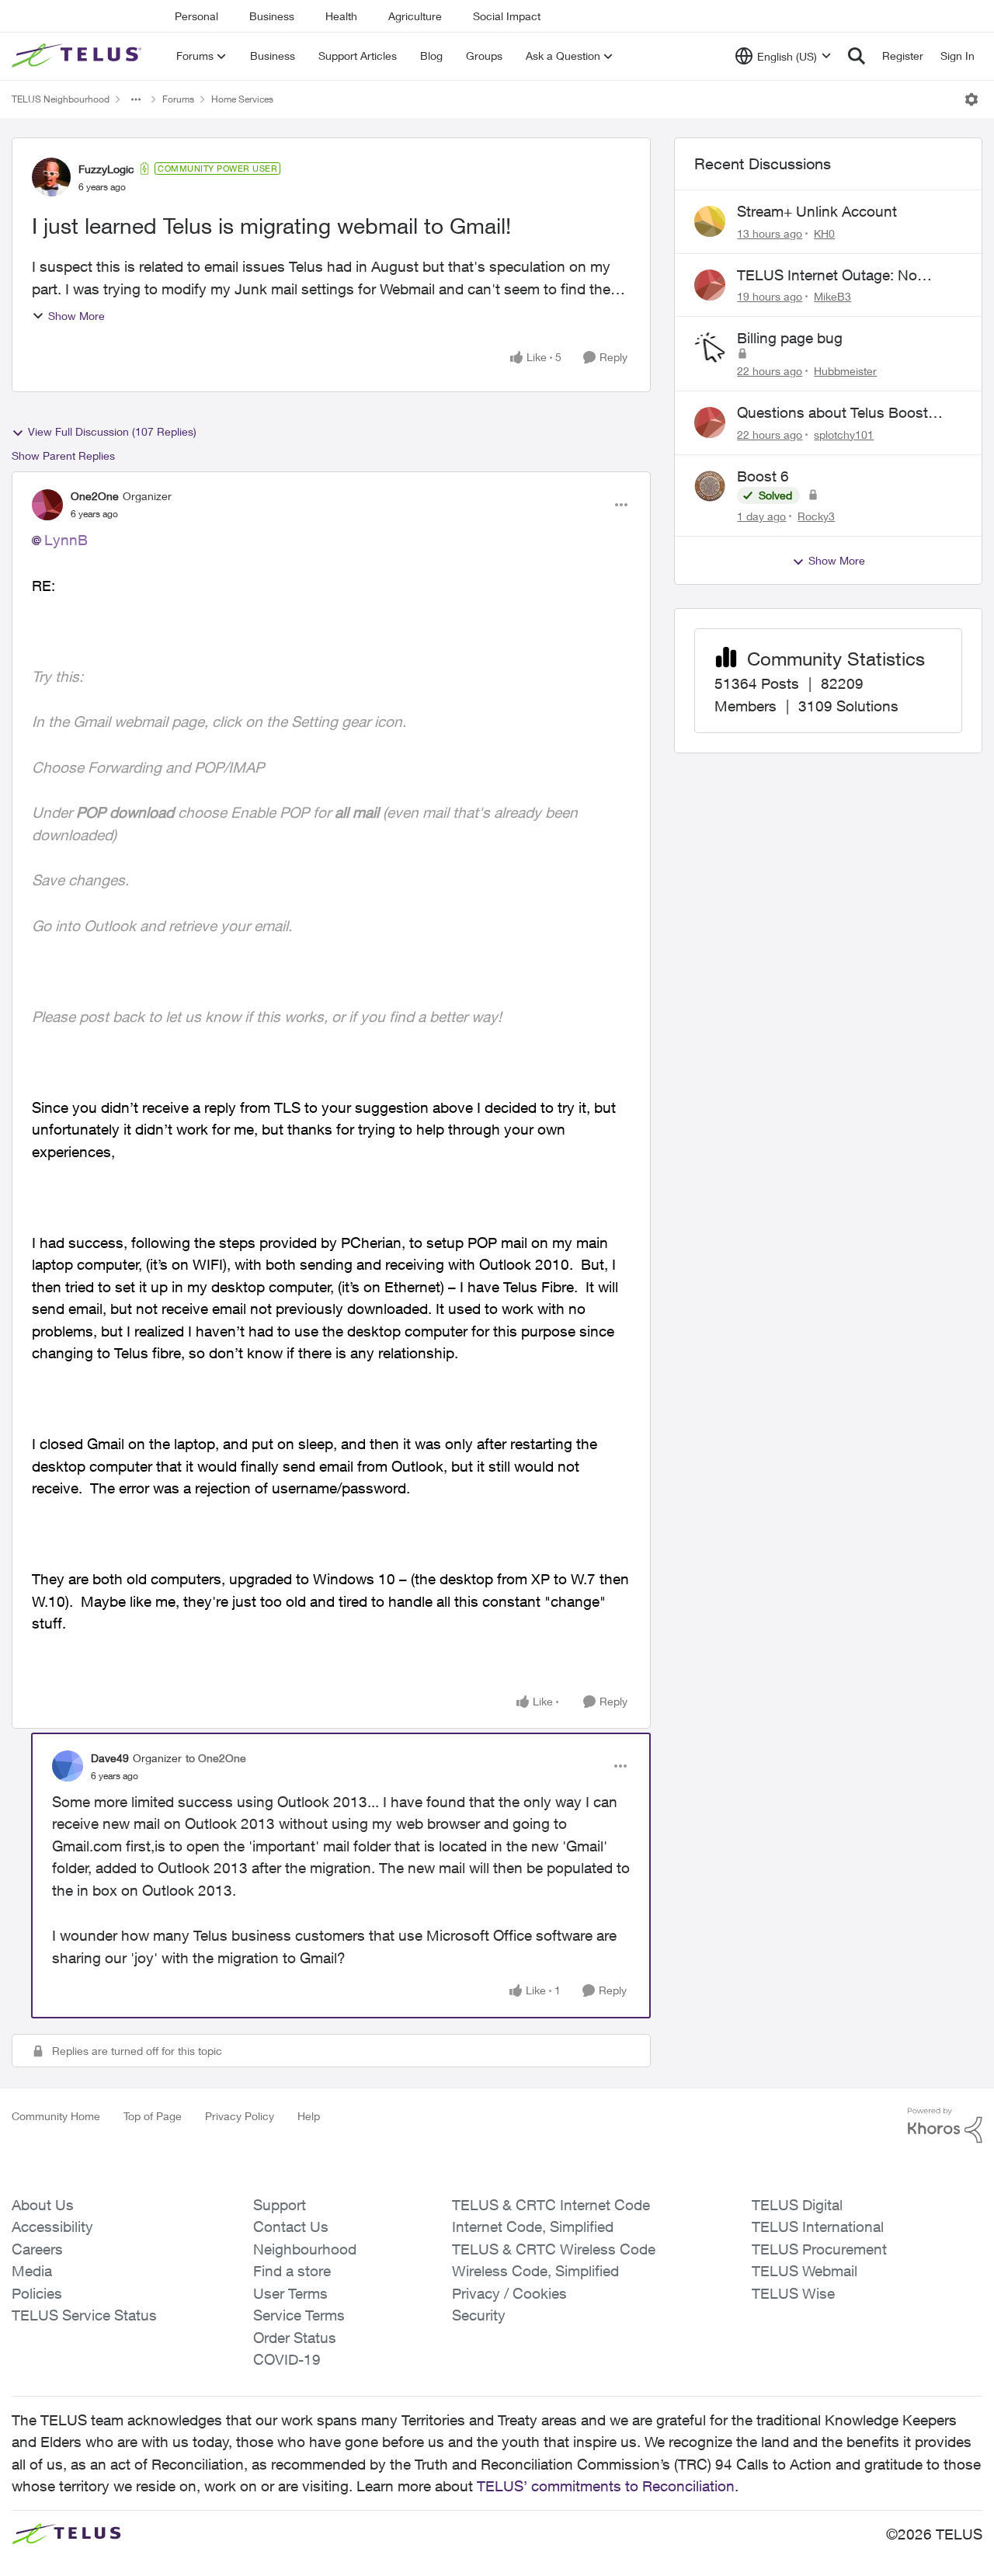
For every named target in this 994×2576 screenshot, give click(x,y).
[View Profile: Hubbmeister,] (710, 348)
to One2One (216, 1758)
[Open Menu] (971, 99)
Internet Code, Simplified (533, 2227)
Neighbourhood (305, 2249)
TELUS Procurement (819, 2249)
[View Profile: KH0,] (710, 221)
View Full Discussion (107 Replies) (112, 431)
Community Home (56, 2116)
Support (280, 2205)
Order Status (295, 2338)
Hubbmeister (845, 371)
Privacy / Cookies (509, 2293)
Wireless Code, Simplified (535, 2271)
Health (341, 16)
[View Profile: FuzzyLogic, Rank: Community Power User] (51, 177)
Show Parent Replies (63, 455)
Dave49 (110, 1758)
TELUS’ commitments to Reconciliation (606, 2486)
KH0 (824, 233)
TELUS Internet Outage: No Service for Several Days (827, 276)
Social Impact (507, 16)
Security (479, 2315)
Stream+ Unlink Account (817, 211)
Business (272, 16)
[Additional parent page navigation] (136, 99)
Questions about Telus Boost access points (832, 413)
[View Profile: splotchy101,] (710, 422)
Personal (196, 16)
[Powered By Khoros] (945, 2126)
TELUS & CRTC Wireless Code (554, 2249)
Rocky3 (816, 516)
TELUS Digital (797, 2205)
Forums (178, 99)
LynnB (66, 540)
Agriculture (415, 16)
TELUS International (818, 2227)
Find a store (292, 2271)
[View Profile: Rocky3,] (710, 486)
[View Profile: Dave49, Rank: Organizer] (68, 1766)
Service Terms (299, 2315)
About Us (43, 2205)
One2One (95, 496)
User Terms (290, 2293)
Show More (76, 316)
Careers (37, 2249)
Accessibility (52, 2227)
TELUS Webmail (805, 2271)
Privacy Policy (240, 2116)
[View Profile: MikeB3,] (710, 285)
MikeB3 (832, 296)
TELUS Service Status (84, 2315)
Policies (37, 2293)
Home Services (242, 99)
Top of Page (153, 2116)
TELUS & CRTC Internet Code (551, 2205)
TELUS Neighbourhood (61, 99)
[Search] (857, 56)
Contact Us (291, 2227)
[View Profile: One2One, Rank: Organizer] (47, 505)
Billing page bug (790, 338)
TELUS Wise (793, 2293)
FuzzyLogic (106, 169)
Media (32, 2271)
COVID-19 (287, 2359)
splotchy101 (844, 435)
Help (309, 2116)
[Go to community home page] (78, 56)
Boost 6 (763, 476)
